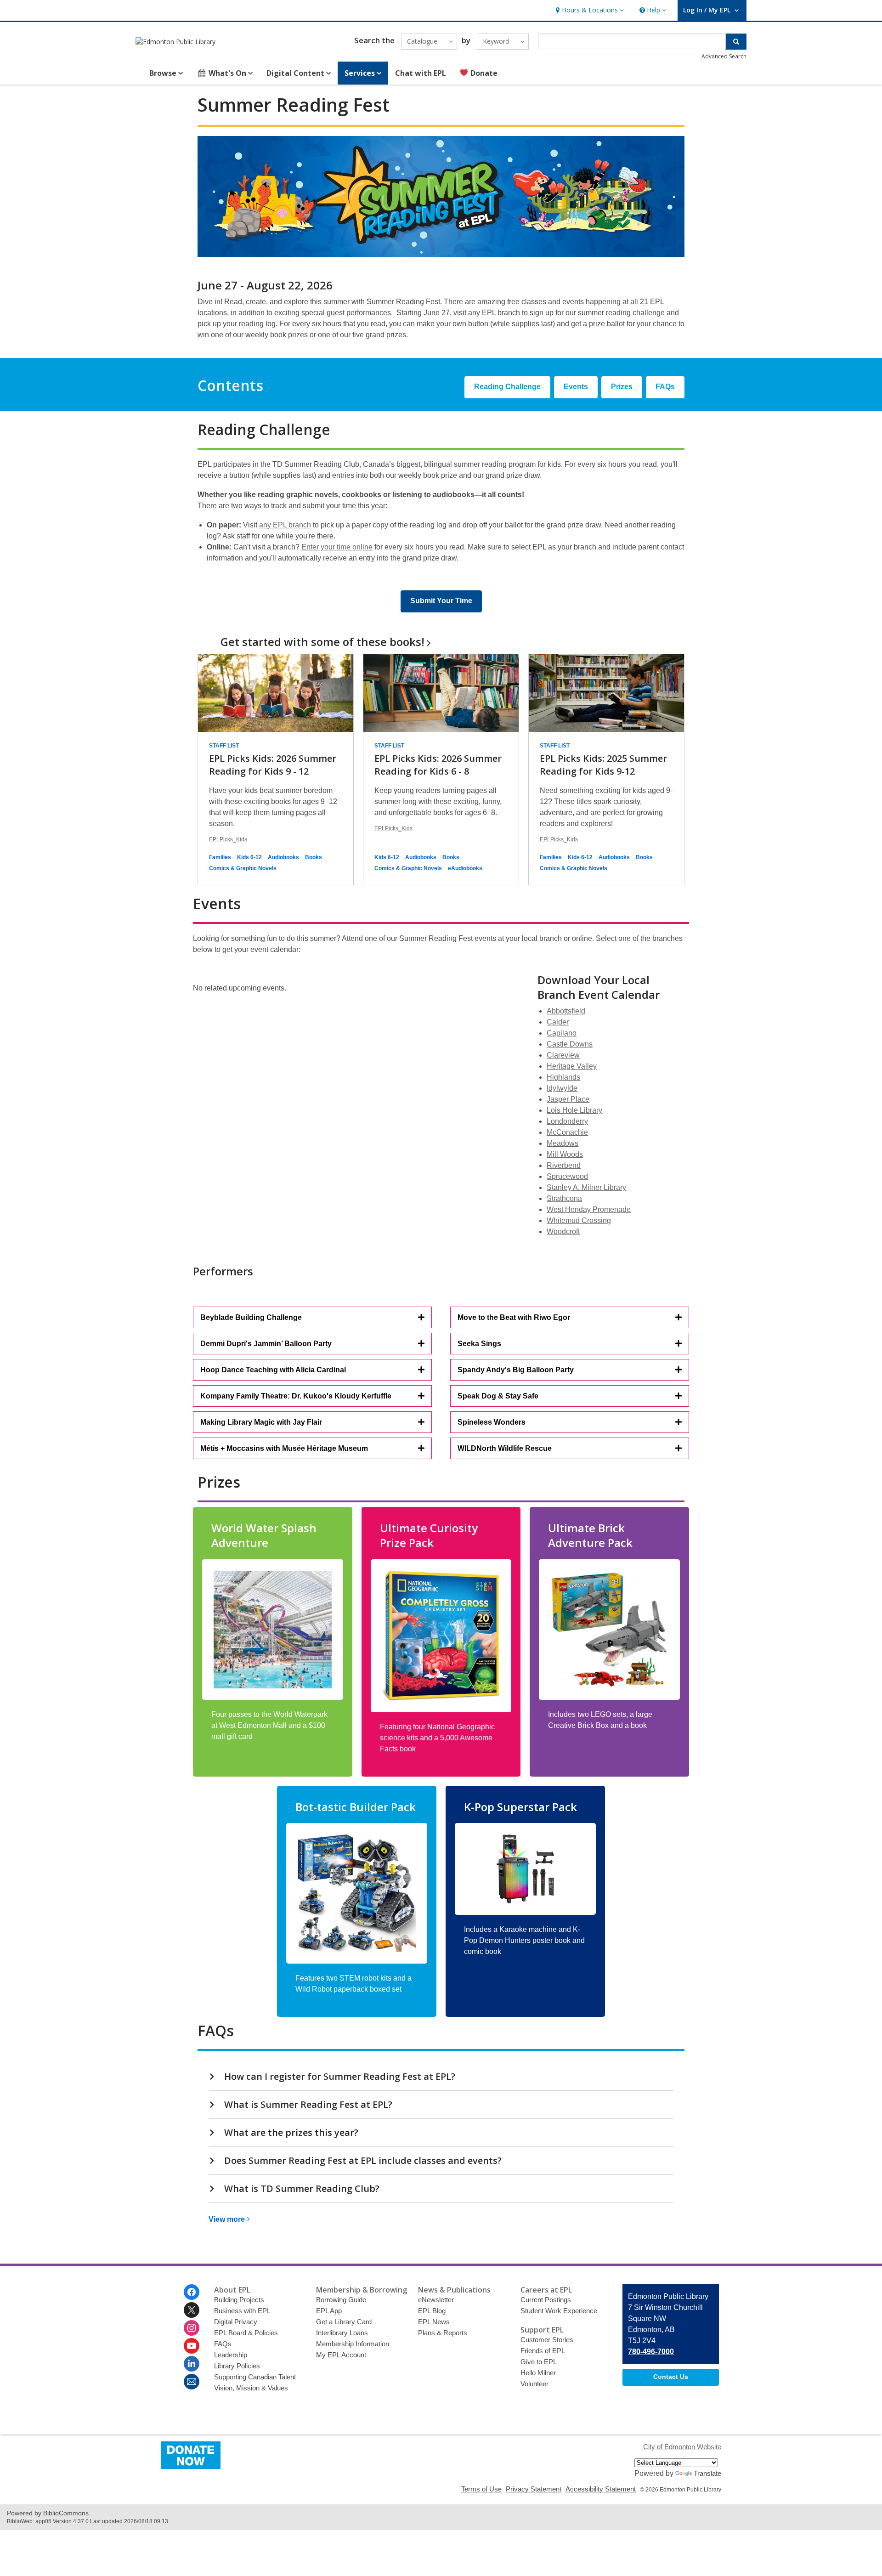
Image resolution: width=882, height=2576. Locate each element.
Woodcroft (563, 1231)
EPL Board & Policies (246, 2333)
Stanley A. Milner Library (586, 1187)
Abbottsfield (566, 1011)
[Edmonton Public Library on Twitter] (192, 2310)
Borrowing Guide (341, 2300)
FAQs (223, 2344)
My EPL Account (341, 2355)
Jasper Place (568, 1099)
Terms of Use (481, 2489)
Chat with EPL (421, 73)
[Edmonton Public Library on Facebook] (192, 2292)
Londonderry (567, 1121)
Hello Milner (538, 2373)
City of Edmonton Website (682, 2447)
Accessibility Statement (601, 2489)
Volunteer (534, 2384)
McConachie (567, 1132)
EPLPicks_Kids (228, 839)
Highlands (563, 1077)
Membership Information (353, 2344)
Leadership (231, 2355)
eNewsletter (436, 2300)
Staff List (224, 746)
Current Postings (546, 2300)
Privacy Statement (534, 2489)
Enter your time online (337, 547)
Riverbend (564, 1165)
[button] (589, 10)
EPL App (329, 2311)
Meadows (563, 1143)
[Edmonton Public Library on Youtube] (192, 2346)
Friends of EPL (543, 2351)
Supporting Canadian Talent (255, 2377)
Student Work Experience (559, 2311)
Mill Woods (565, 1154)
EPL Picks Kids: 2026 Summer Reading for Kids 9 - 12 (273, 765)
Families (220, 857)
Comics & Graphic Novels (243, 868)
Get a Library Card (344, 2322)
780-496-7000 (651, 2352)
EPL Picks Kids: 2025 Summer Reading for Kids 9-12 (603, 765)
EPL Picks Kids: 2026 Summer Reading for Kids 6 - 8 (438, 765)
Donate (483, 73)
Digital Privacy (236, 2322)
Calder (558, 1022)
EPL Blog (432, 2311)
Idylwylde (562, 1088)
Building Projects (239, 2300)
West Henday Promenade (589, 1209)
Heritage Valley (572, 1066)
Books (314, 857)
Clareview (563, 1055)
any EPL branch (285, 525)
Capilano (562, 1033)
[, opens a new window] (191, 2466)
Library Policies (237, 2366)
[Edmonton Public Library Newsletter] (192, 2382)
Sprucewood (567, 1176)
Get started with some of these (322, 642)
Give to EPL (539, 2362)
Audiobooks (283, 857)
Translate (707, 2473)
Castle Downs (570, 1044)
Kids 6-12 (249, 857)
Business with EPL (242, 2311)
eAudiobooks (465, 868)
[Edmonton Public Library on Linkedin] (192, 2364)
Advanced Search (724, 56)
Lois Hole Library (574, 1110)
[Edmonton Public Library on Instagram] (192, 2328)
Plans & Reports (443, 2333)
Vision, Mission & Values (251, 2388)
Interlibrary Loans (342, 2333)
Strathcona (564, 1198)
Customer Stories (547, 2340)
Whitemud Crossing (579, 1220)
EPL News (434, 2322)
